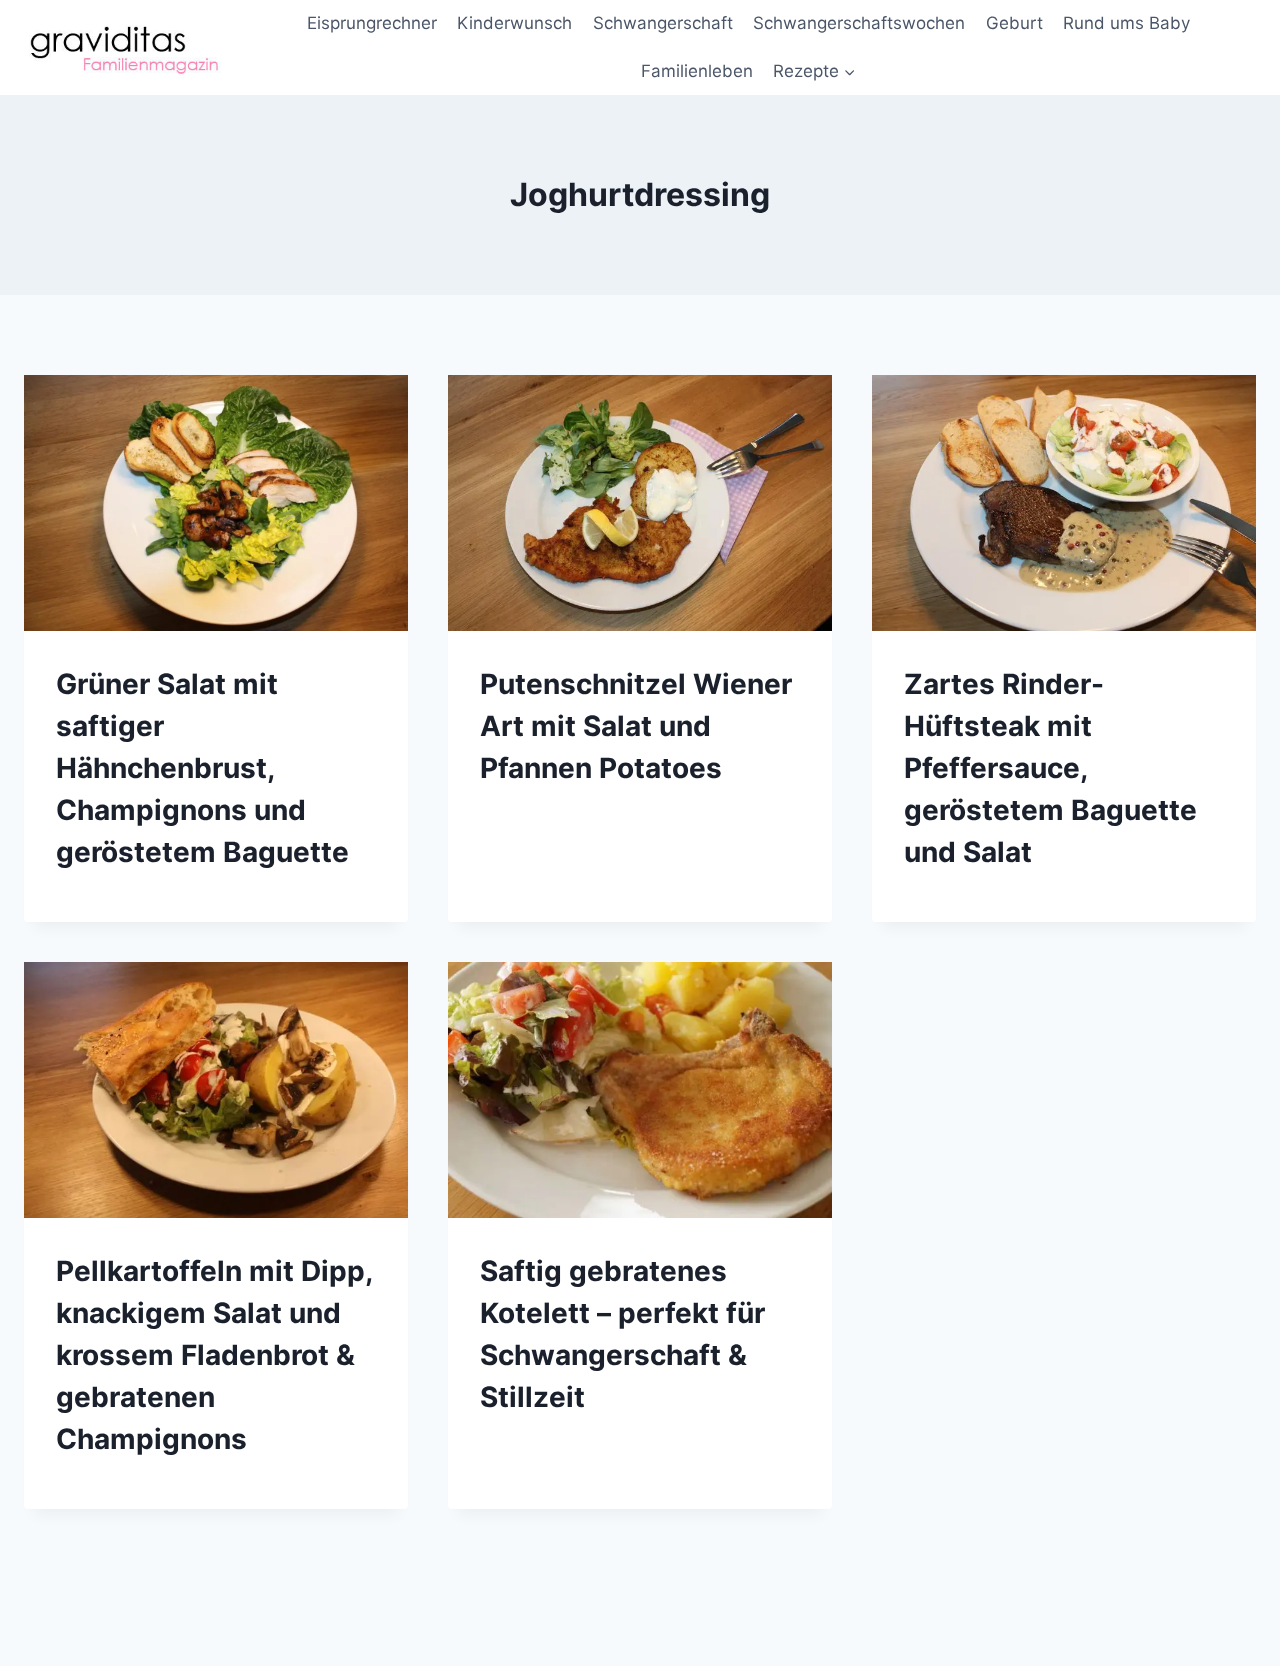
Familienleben (697, 71)
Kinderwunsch (514, 23)
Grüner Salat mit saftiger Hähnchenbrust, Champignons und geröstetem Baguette (202, 768)
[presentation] (216, 503)
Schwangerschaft (663, 23)
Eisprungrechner (372, 23)
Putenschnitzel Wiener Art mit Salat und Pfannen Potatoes (636, 726)
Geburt (1014, 23)
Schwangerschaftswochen (859, 23)
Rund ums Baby (1126, 23)
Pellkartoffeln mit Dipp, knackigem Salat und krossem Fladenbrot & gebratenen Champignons (214, 1355)
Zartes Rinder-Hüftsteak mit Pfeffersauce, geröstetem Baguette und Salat (1050, 768)
